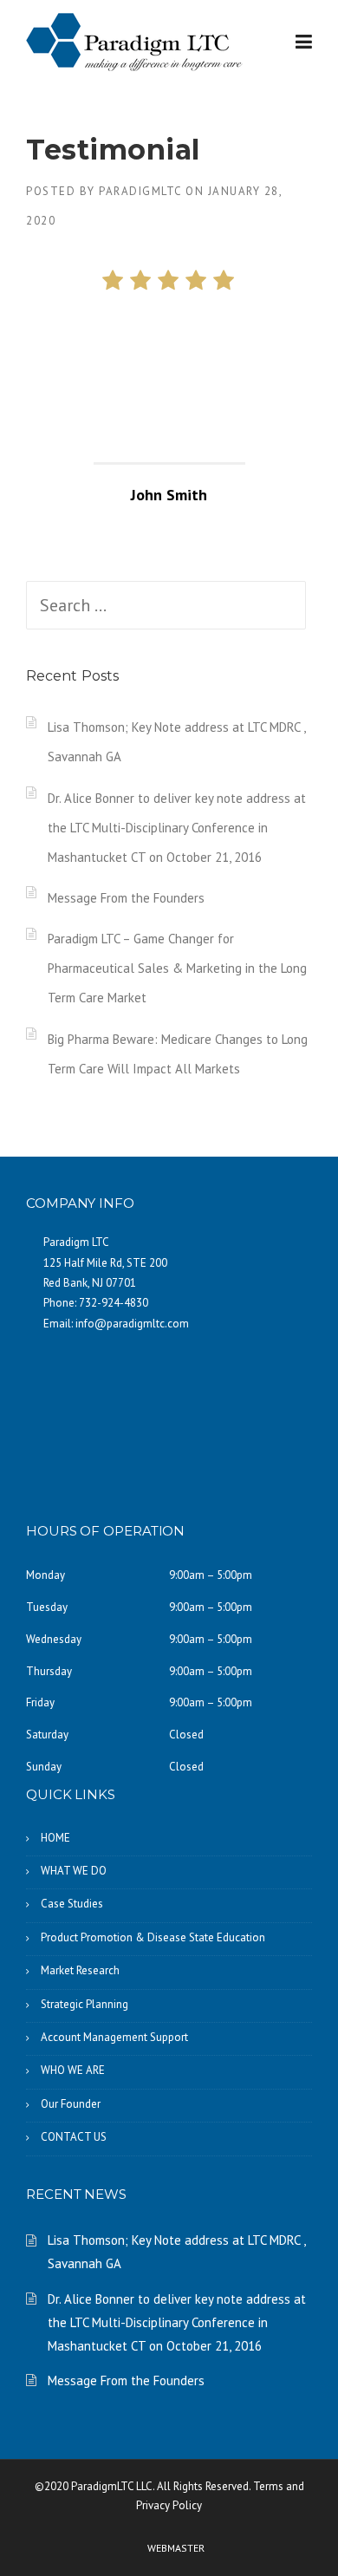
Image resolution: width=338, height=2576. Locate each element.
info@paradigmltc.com (132, 1324)
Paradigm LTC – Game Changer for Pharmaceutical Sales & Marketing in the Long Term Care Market (177, 968)
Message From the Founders (126, 898)
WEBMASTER (176, 2548)
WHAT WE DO (74, 1871)
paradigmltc (140, 191)
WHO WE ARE (73, 2070)
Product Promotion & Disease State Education (153, 1937)
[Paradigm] (134, 41)
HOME (55, 1838)
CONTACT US (74, 2137)
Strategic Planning (84, 2004)
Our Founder (71, 2104)
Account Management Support (114, 2037)
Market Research (80, 1970)
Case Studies (72, 1904)
